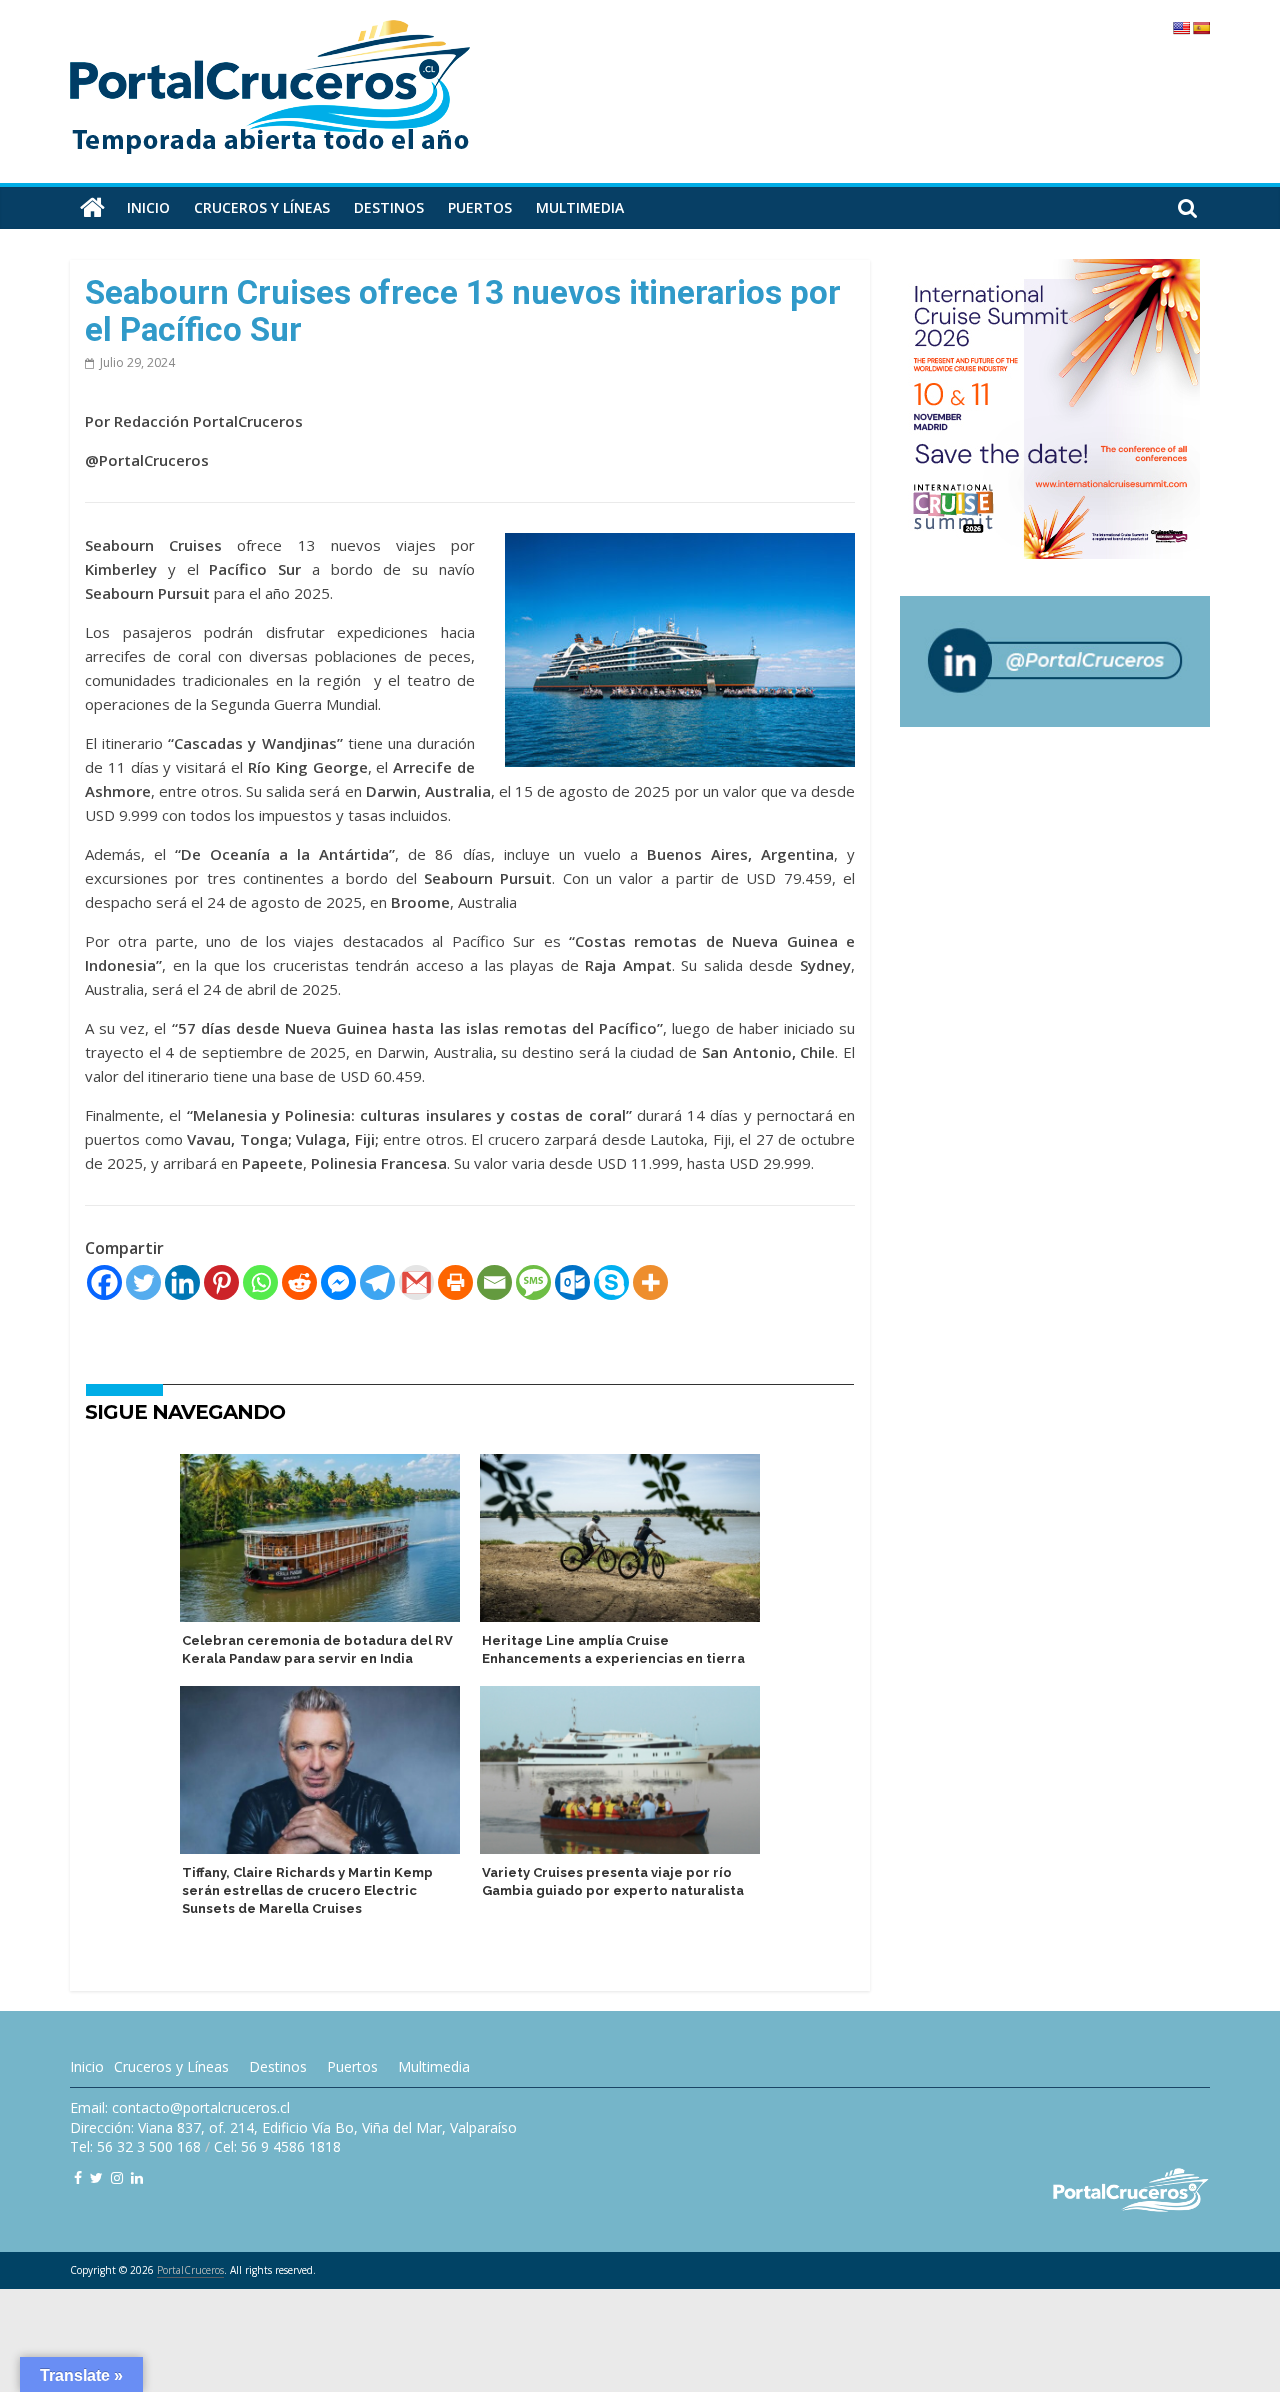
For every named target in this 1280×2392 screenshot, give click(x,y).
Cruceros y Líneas (171, 2066)
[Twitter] (143, 1282)
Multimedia (580, 207)
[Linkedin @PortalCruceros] (137, 2177)
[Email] (494, 1282)
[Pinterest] (221, 1282)
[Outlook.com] (572, 1282)
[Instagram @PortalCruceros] (117, 2177)
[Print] (455, 1282)
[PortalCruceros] (92, 208)
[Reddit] (299, 1282)
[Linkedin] (182, 1282)
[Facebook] (104, 1282)
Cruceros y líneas (262, 207)
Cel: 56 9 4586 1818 (277, 2146)
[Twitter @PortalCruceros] (96, 2177)
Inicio (148, 207)
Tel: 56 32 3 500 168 (135, 2146)
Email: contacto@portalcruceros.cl (180, 2107)
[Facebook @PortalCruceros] (78, 2177)
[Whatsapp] (260, 1282)
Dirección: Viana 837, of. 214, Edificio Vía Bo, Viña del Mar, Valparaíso (293, 2127)
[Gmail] (416, 1282)
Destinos (389, 207)
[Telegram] (377, 1282)
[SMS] (533, 1282)
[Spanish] (1201, 28)
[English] (1181, 28)
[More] (650, 1282)
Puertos (480, 207)
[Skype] (611, 1282)
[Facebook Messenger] (338, 1282)
